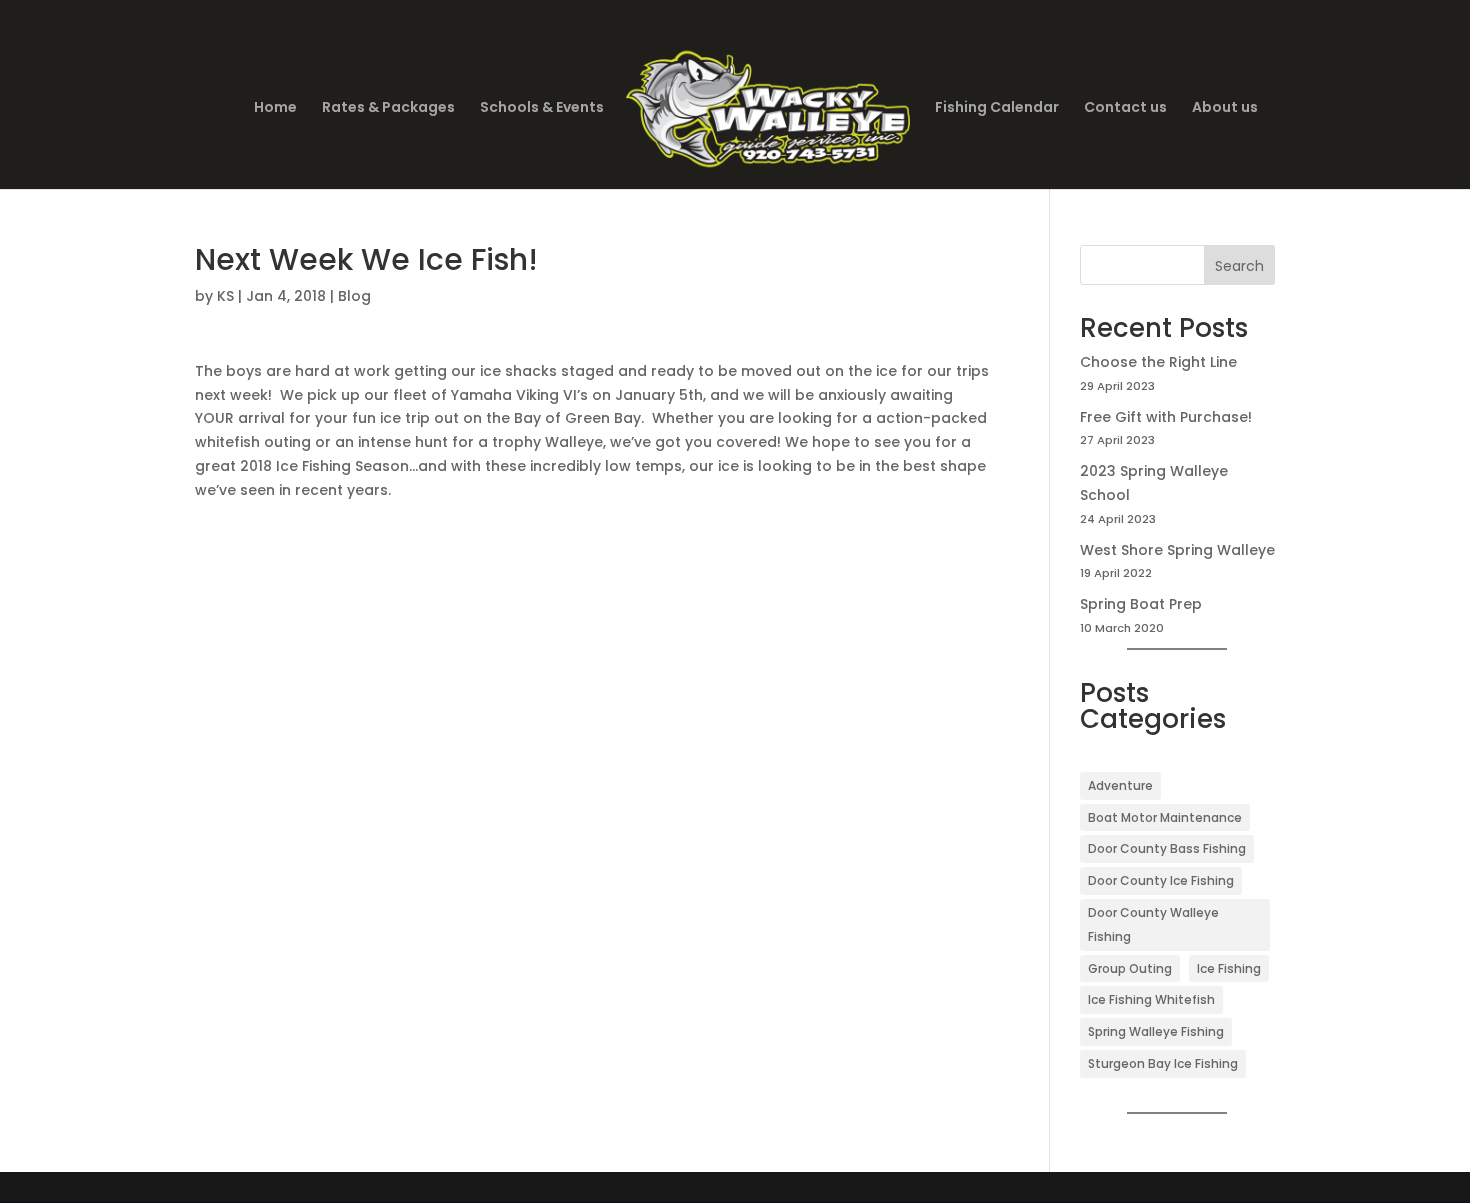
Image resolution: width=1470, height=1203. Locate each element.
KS (225, 296)
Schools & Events (542, 108)
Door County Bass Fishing (1167, 848)
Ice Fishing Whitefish (1151, 999)
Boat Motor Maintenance (1165, 817)
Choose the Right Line (1158, 362)
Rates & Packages (388, 108)
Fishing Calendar (997, 108)
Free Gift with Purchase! (1166, 417)
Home (275, 108)
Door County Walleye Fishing (1153, 924)
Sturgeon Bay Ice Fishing (1163, 1063)
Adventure (1120, 785)
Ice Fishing (1229, 968)
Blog (354, 296)
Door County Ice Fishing (1161, 880)
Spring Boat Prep (1141, 604)
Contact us (1125, 108)
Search (1239, 266)
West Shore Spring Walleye (1177, 550)
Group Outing (1130, 968)
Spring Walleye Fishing (1156, 1031)
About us (1225, 108)
